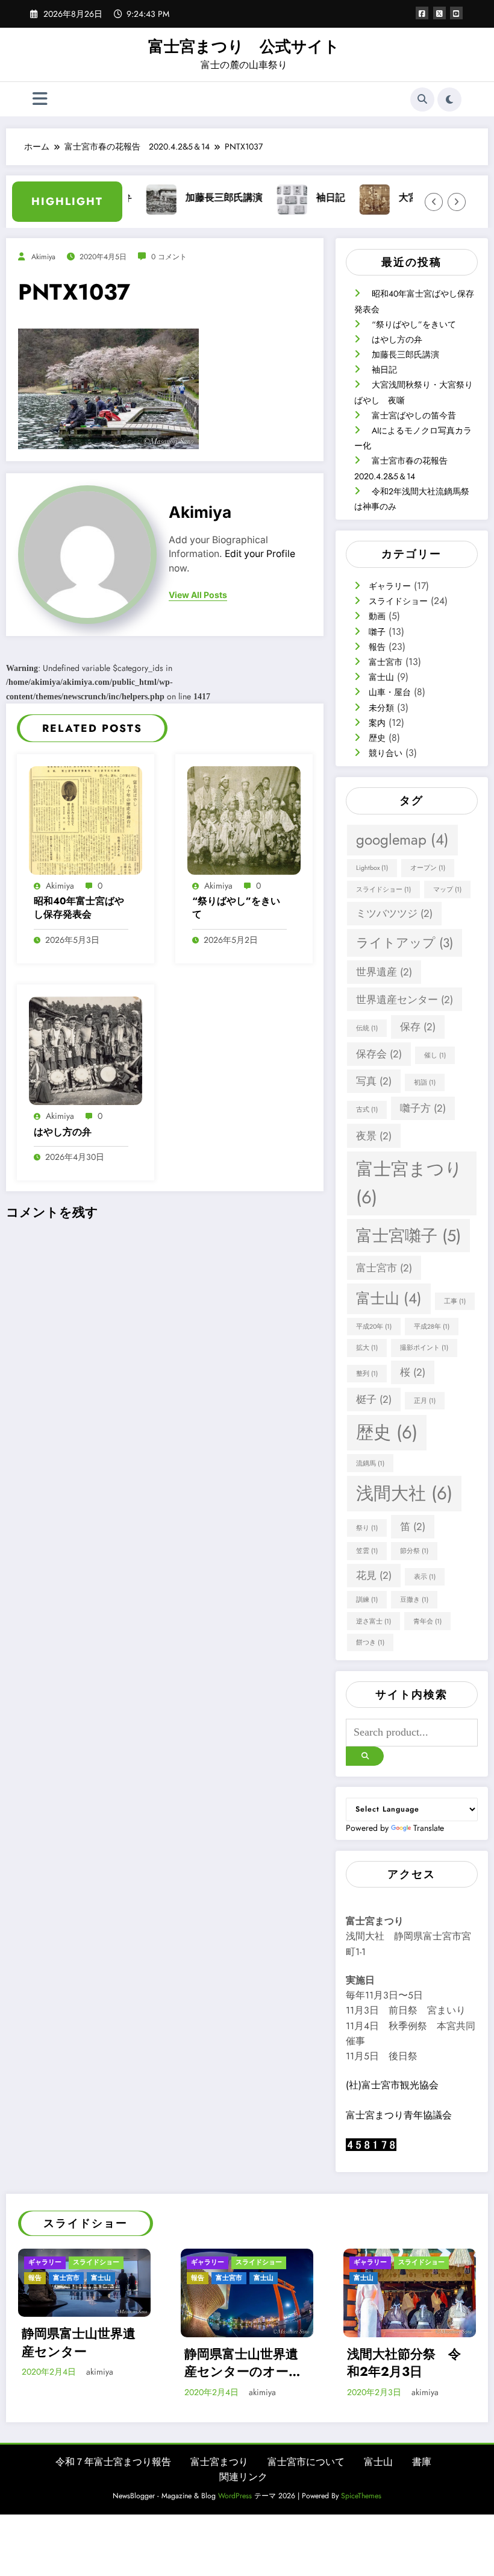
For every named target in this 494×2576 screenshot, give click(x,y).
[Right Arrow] (457, 202)
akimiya (43, 257)
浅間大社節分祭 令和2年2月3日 (247, 2363)
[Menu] (40, 99)
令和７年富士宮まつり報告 (113, 2462)
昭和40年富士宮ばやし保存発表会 (79, 908)
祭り (367, 1528)
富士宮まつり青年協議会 (399, 2115)
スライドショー (398, 601)
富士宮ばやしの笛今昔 (414, 415)
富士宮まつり (409, 1183)
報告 (377, 647)
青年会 (427, 1621)
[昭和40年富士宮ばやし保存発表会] (86, 819)
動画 (377, 616)
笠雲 (367, 1551)
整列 (367, 1374)
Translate (429, 1828)
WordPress (235, 2496)
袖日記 (293, 197)
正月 (425, 1401)
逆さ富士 (374, 1621)
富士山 (381, 677)
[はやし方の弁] (86, 1050)
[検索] (422, 99)
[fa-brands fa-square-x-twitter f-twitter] (439, 13)
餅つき (370, 1642)
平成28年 (432, 1327)
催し (435, 1055)
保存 (418, 1027)
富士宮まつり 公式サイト (244, 47)
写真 (374, 1081)
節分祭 (414, 1551)
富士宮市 (386, 662)
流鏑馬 (370, 1463)
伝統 (367, 1028)
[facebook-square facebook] (422, 13)
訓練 (367, 1600)
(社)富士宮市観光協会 (392, 2085)
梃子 (374, 1399)
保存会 (379, 1054)
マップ (447, 890)
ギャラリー (390, 586)
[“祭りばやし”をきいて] (244, 819)
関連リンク (243, 2477)
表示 (425, 1577)
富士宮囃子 (408, 1236)
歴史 (377, 738)
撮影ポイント (424, 1348)
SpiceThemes (361, 2496)
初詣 (425, 1082)
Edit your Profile (260, 554)
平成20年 (374, 1327)
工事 (455, 1301)
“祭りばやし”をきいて (236, 908)
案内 (377, 723)
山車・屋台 (390, 692)
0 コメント (169, 257)
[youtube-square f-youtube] (456, 13)
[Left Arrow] (434, 202)
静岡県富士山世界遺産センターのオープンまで (86, 2363)
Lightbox (372, 868)
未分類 (381, 708)
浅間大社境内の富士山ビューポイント (410, 2363)
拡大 (367, 1348)
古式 (367, 1110)
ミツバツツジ (394, 913)
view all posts (198, 595)
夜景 (374, 1136)
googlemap (402, 839)
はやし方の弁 (63, 1132)
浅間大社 (404, 1493)
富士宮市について (306, 2462)
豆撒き (414, 1600)
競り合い (386, 753)
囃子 (377, 632)
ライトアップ (405, 943)
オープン (428, 868)
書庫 (422, 2462)
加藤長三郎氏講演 (187, 197)
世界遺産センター (405, 1000)
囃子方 (423, 1108)
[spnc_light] (449, 99)
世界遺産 (384, 972)
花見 (374, 1575)
